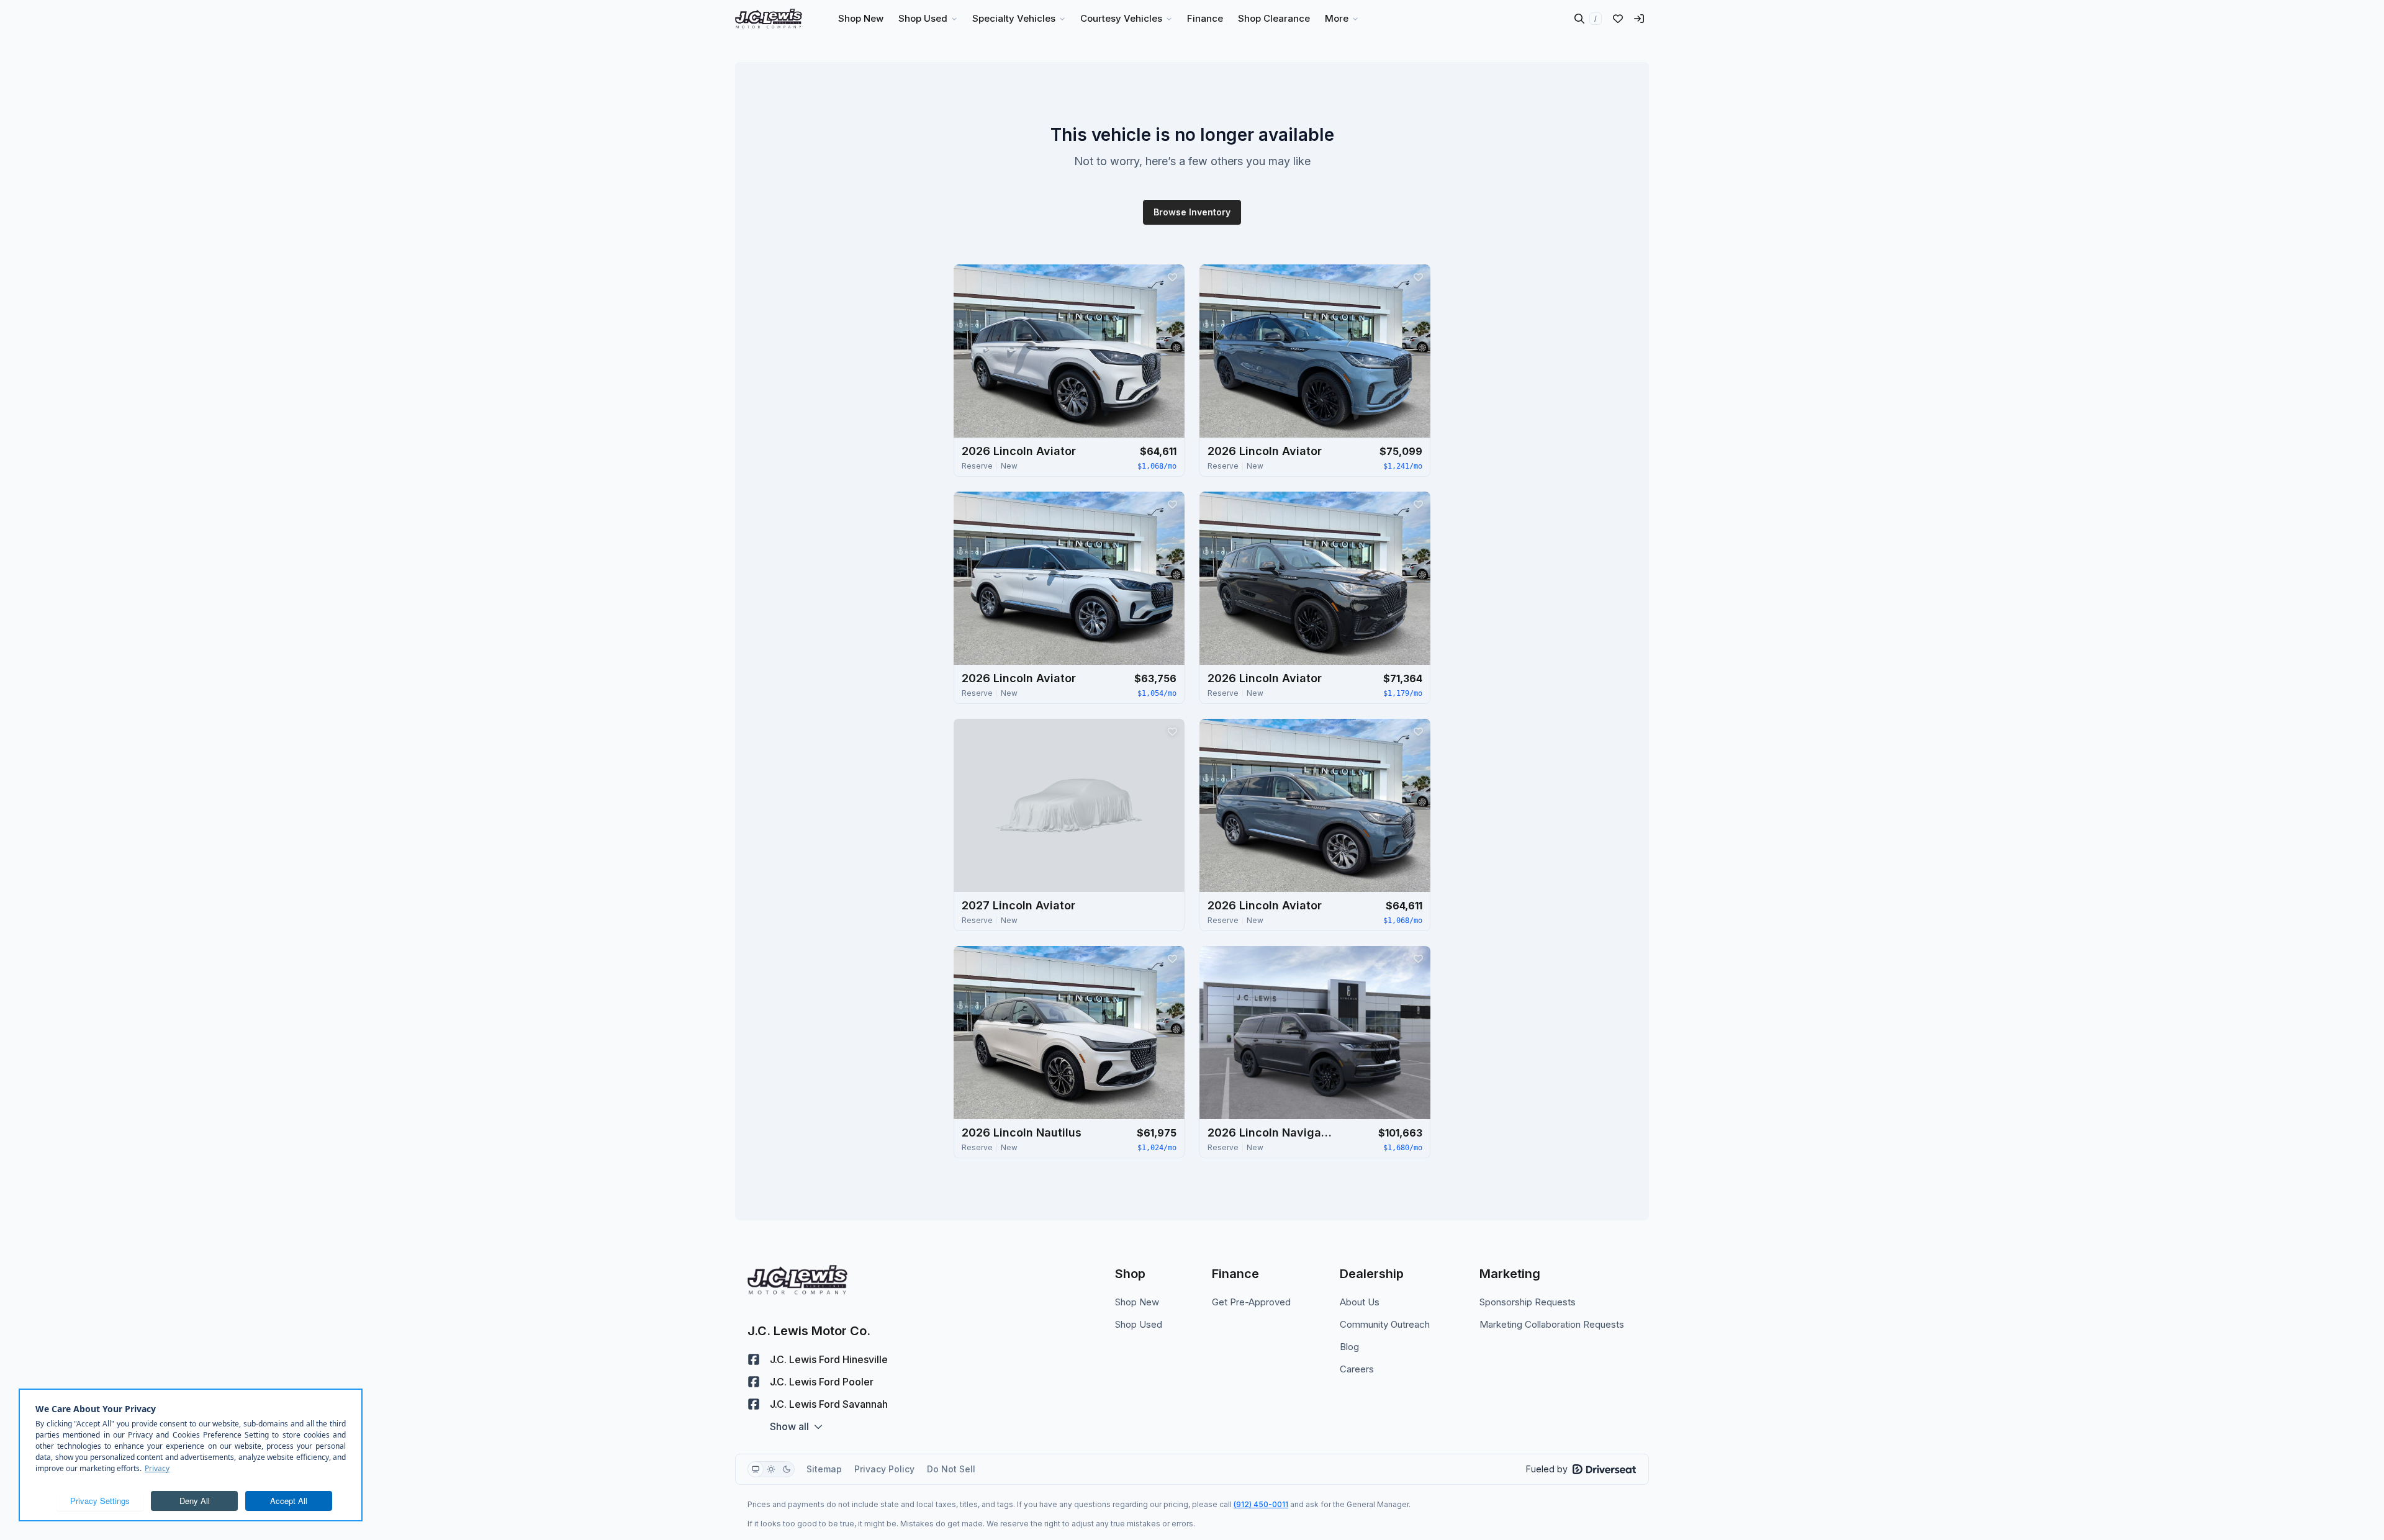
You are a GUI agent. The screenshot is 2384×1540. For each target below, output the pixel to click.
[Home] (769, 19)
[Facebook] (754, 1359)
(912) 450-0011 (1261, 1504)
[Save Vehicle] (1172, 277)
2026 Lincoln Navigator (1270, 1132)
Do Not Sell (951, 1469)
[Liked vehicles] (1618, 19)
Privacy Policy (884, 1469)
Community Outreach (1385, 1324)
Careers (1357, 1369)
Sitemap (824, 1469)
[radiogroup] (771, 1469)
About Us (1360, 1302)
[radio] (756, 1469)
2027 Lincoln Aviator (1018, 905)
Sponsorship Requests (1528, 1302)
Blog (1349, 1347)
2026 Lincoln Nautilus (1022, 1132)
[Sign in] (1639, 19)
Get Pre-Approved (1251, 1302)
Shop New (1137, 1302)
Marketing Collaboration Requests (1552, 1324)
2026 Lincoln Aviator (1019, 451)
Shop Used (1139, 1324)
